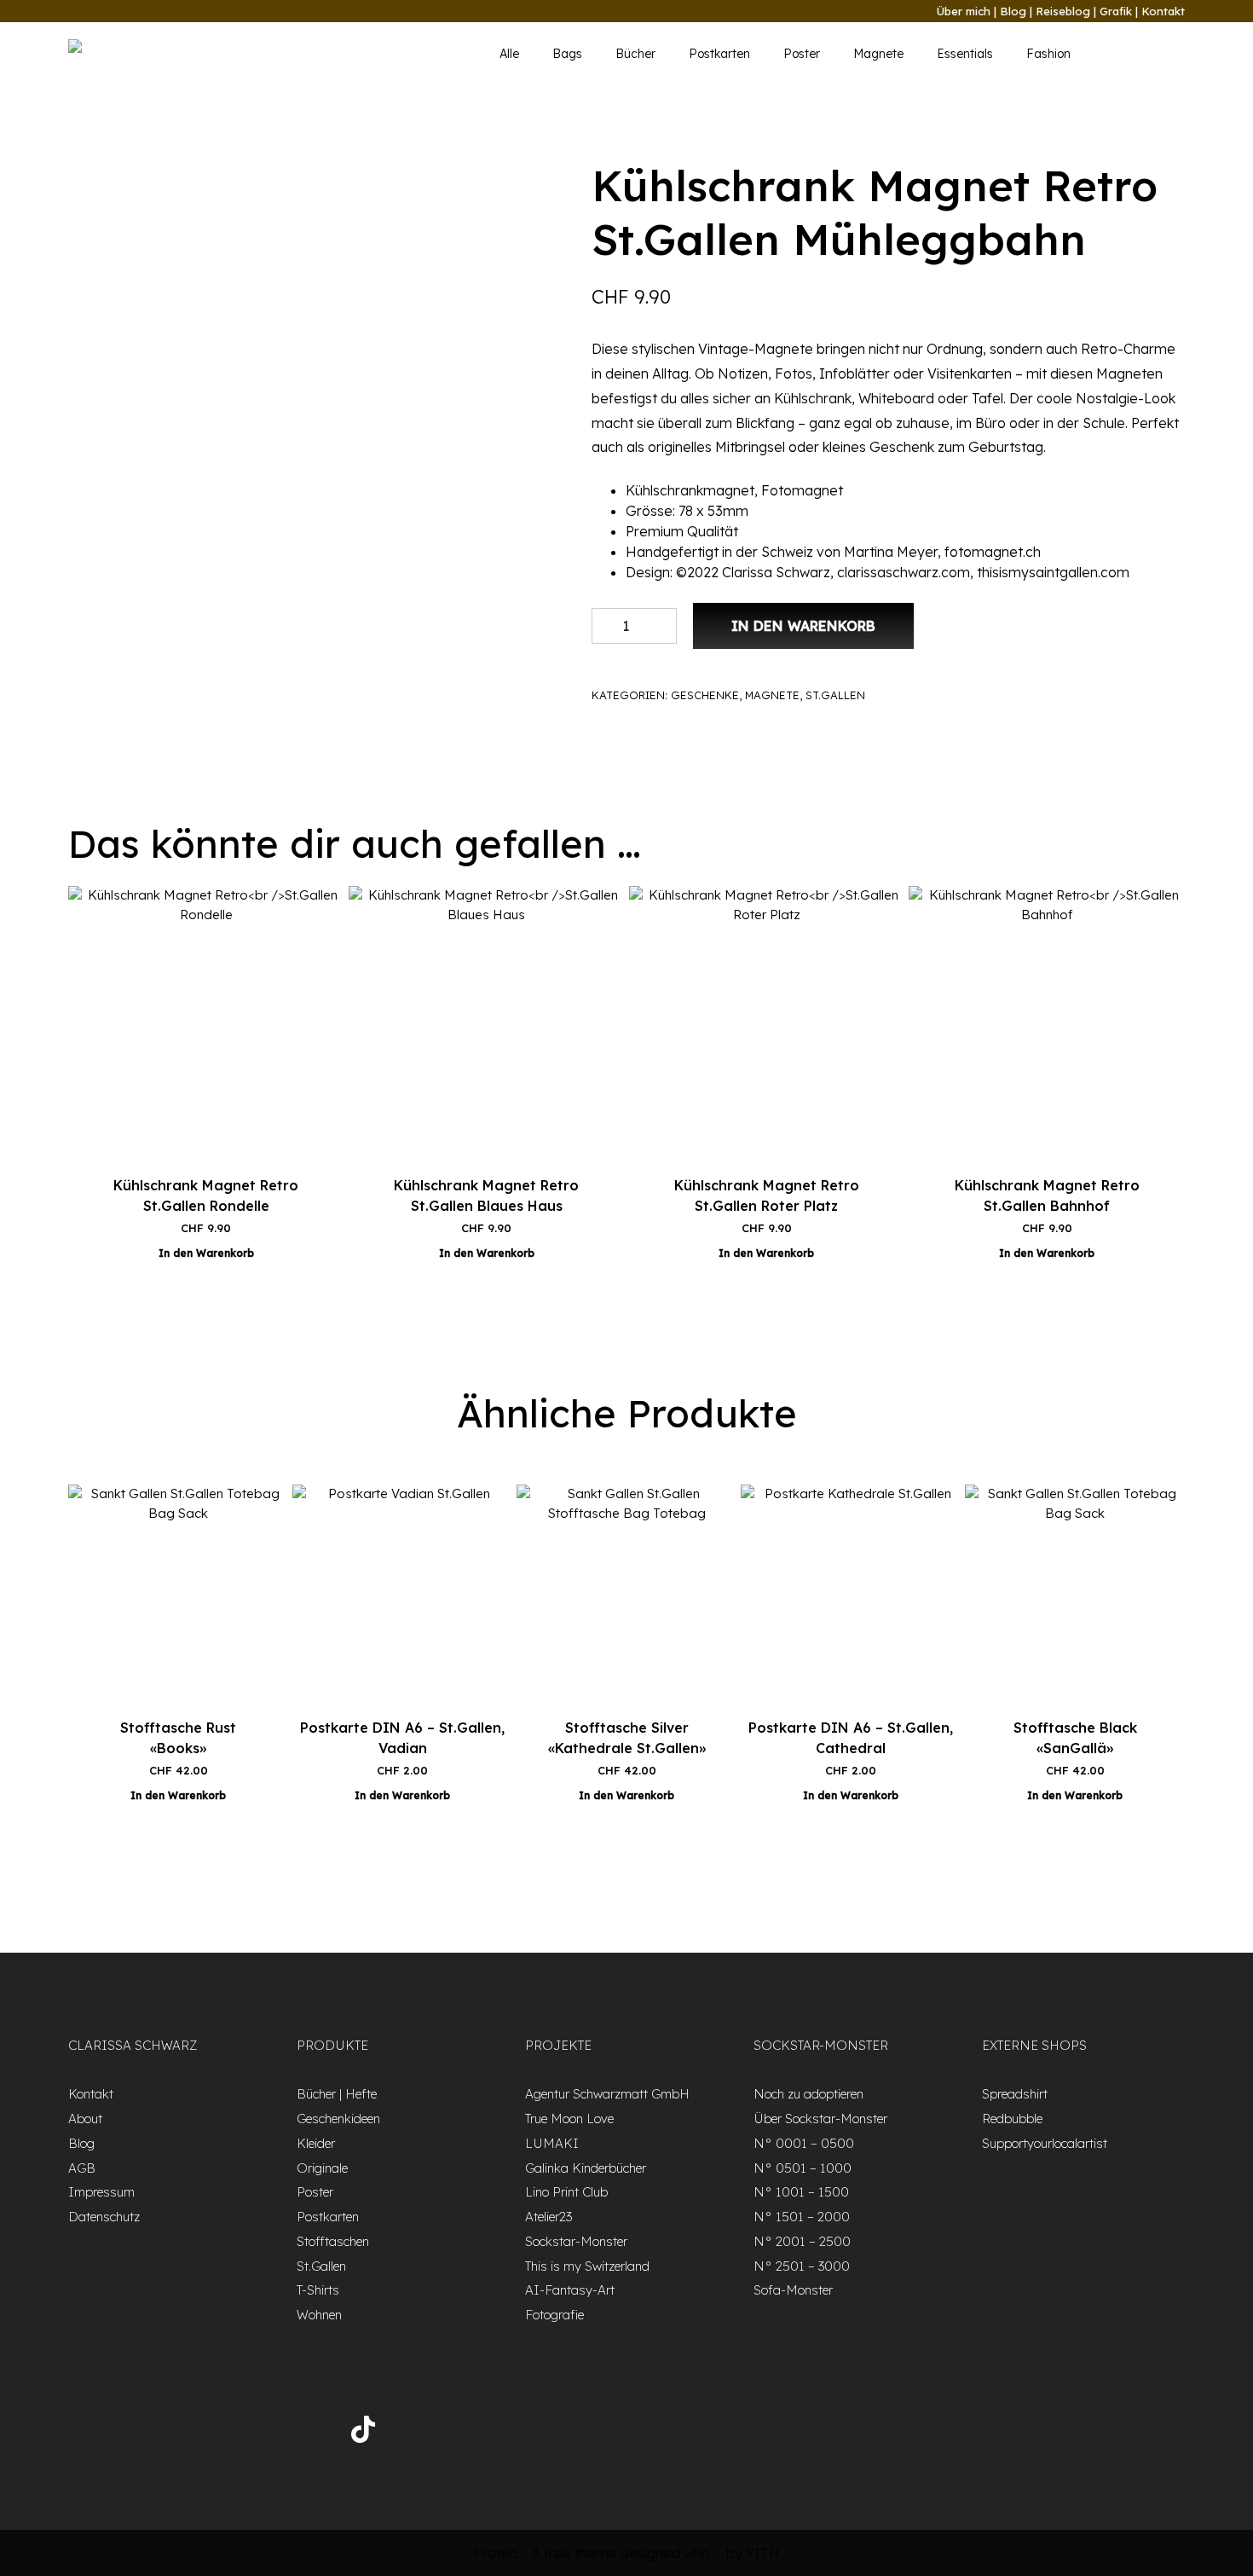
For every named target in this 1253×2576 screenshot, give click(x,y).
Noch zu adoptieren (808, 2094)
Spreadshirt (1015, 2094)
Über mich (964, 11)
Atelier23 (549, 2217)
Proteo (496, 2553)
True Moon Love (569, 2119)
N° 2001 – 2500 (802, 2241)
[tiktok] (363, 2432)
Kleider (316, 2143)
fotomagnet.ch (993, 552)
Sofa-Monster (793, 2290)
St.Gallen (835, 695)
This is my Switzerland (587, 2266)
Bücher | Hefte (337, 2094)
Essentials (965, 54)
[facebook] (119, 2433)
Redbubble (1012, 2119)
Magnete (878, 54)
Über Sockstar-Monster (820, 2119)
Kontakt (1163, 11)
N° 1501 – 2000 (802, 2217)
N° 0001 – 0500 (804, 2143)
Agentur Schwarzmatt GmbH (607, 2094)
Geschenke (705, 695)
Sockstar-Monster (576, 2241)
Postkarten (719, 54)
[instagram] (213, 2433)
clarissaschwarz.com (904, 572)
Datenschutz (104, 2217)
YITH (763, 2553)
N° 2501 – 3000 (802, 2266)
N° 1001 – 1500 (801, 2192)
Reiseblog (1063, 11)
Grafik (1116, 11)
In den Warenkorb (803, 626)
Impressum (101, 2192)
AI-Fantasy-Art (570, 2290)
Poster (802, 54)
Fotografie (554, 2315)
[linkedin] (260, 2433)
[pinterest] (306, 2433)
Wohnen (319, 2315)
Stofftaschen (333, 2241)
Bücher (635, 54)
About (85, 2119)
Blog (1013, 11)
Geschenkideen (338, 2119)
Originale (322, 2168)
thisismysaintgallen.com (1053, 572)
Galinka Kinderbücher (586, 2168)
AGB (82, 2168)
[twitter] (166, 2433)
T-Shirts (318, 2290)
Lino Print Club (566, 2192)
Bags (567, 54)
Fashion (1048, 54)
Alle (509, 54)
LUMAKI (552, 2143)
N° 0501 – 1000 (803, 2168)
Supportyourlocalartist (1045, 2143)
